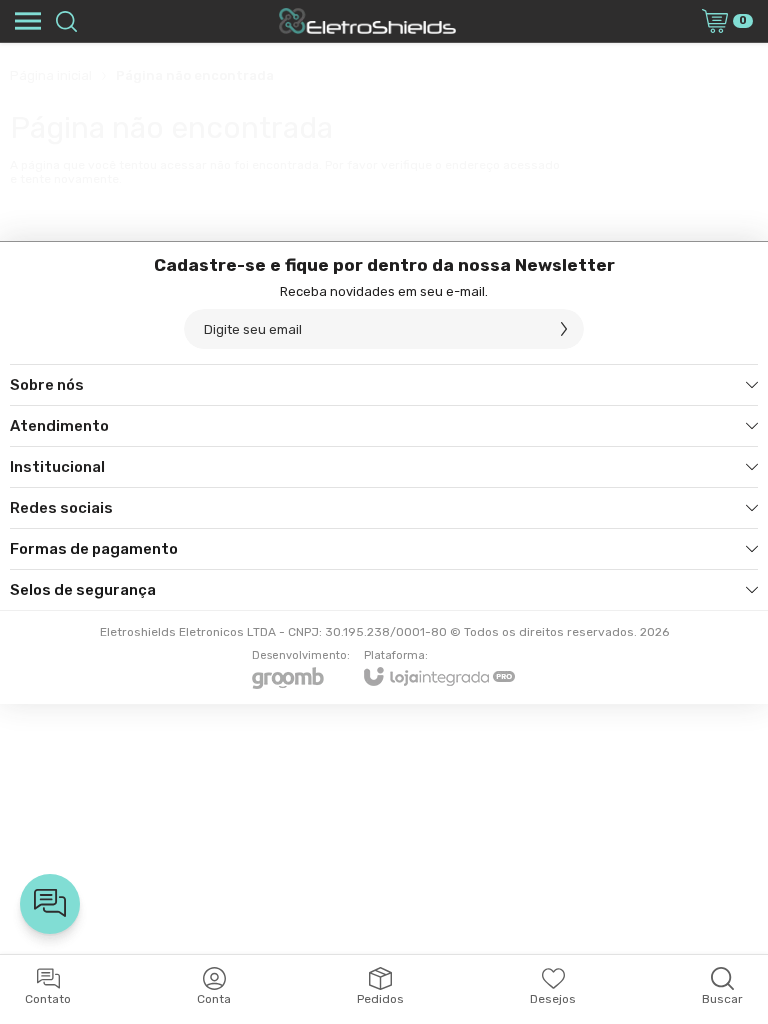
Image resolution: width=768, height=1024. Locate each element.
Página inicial (51, 75)
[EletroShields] (367, 21)
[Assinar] (564, 329)
